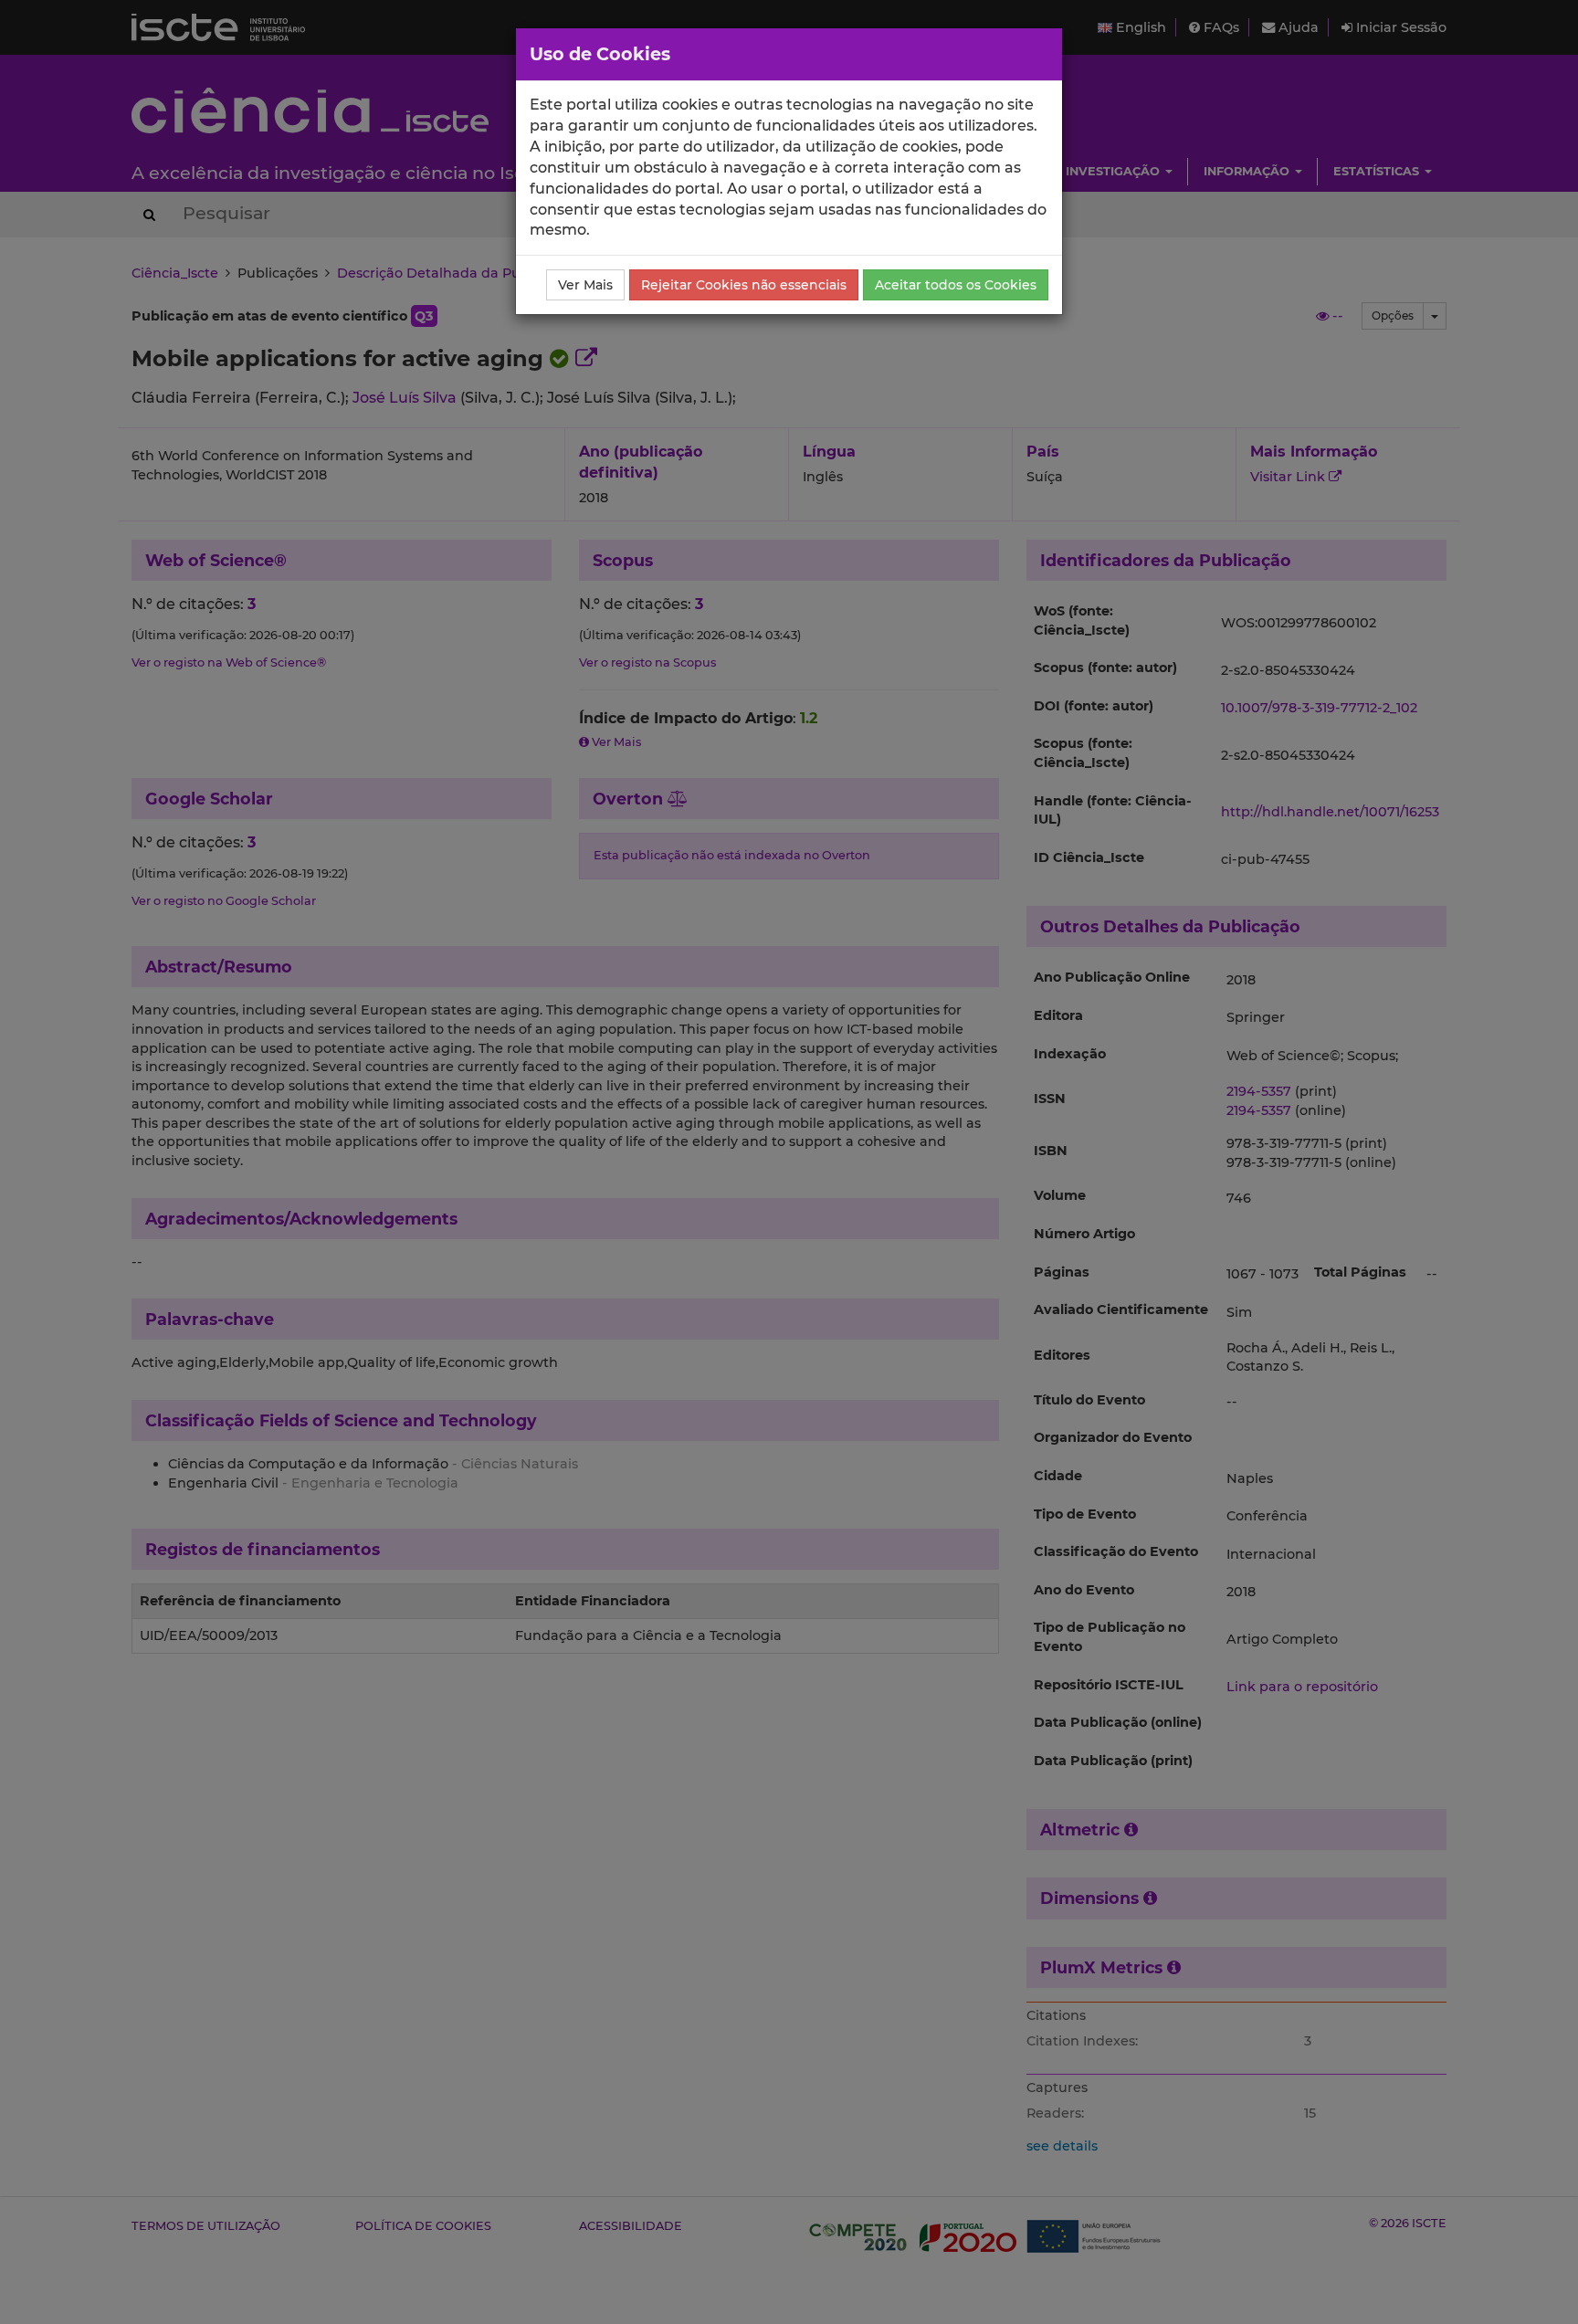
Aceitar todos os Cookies (956, 285)
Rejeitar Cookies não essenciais (744, 285)
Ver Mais (585, 285)
